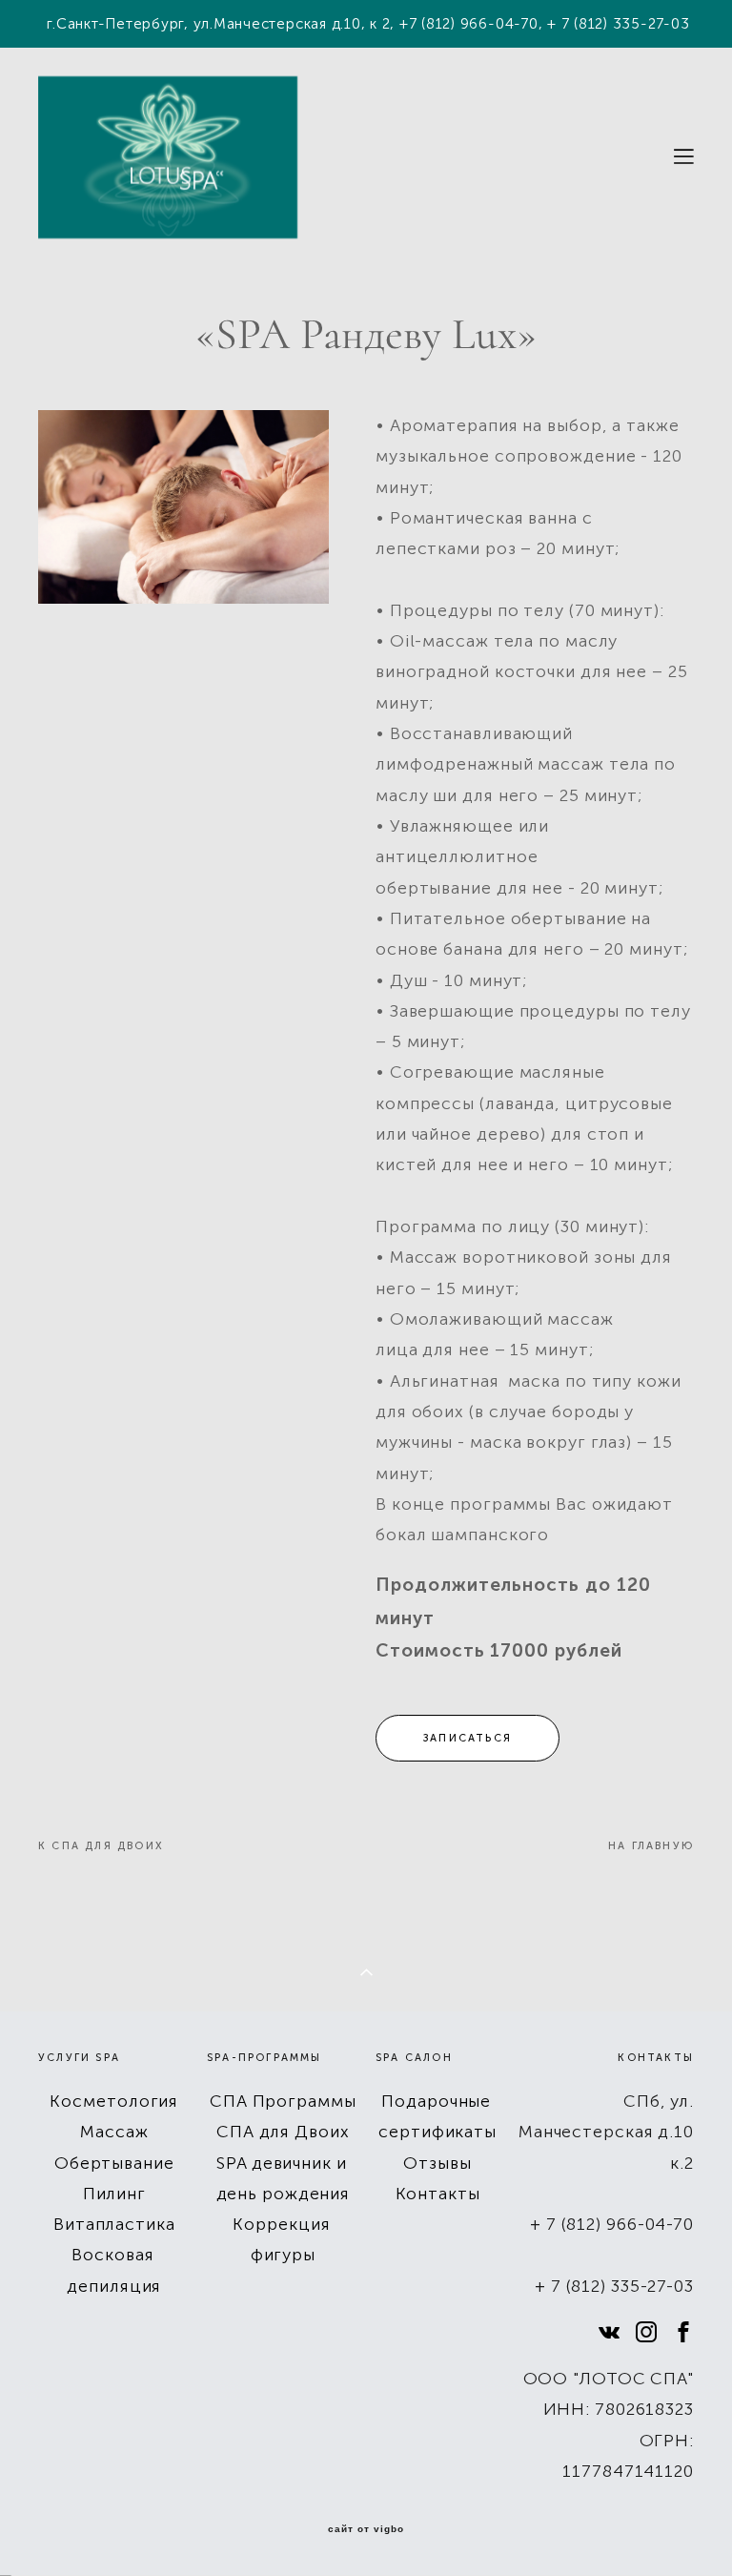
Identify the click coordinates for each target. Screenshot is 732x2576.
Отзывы (437, 2163)
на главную (651, 1846)
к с (50, 1846)
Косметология (114, 2101)
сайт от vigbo (366, 2529)
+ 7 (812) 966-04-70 (612, 2224)
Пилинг (114, 2194)
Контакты (438, 2194)
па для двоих (113, 1846)
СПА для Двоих (283, 2132)
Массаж (114, 2132)
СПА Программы (283, 2101)
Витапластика (114, 2224)
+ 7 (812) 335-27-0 (610, 2286)
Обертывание (114, 2163)
